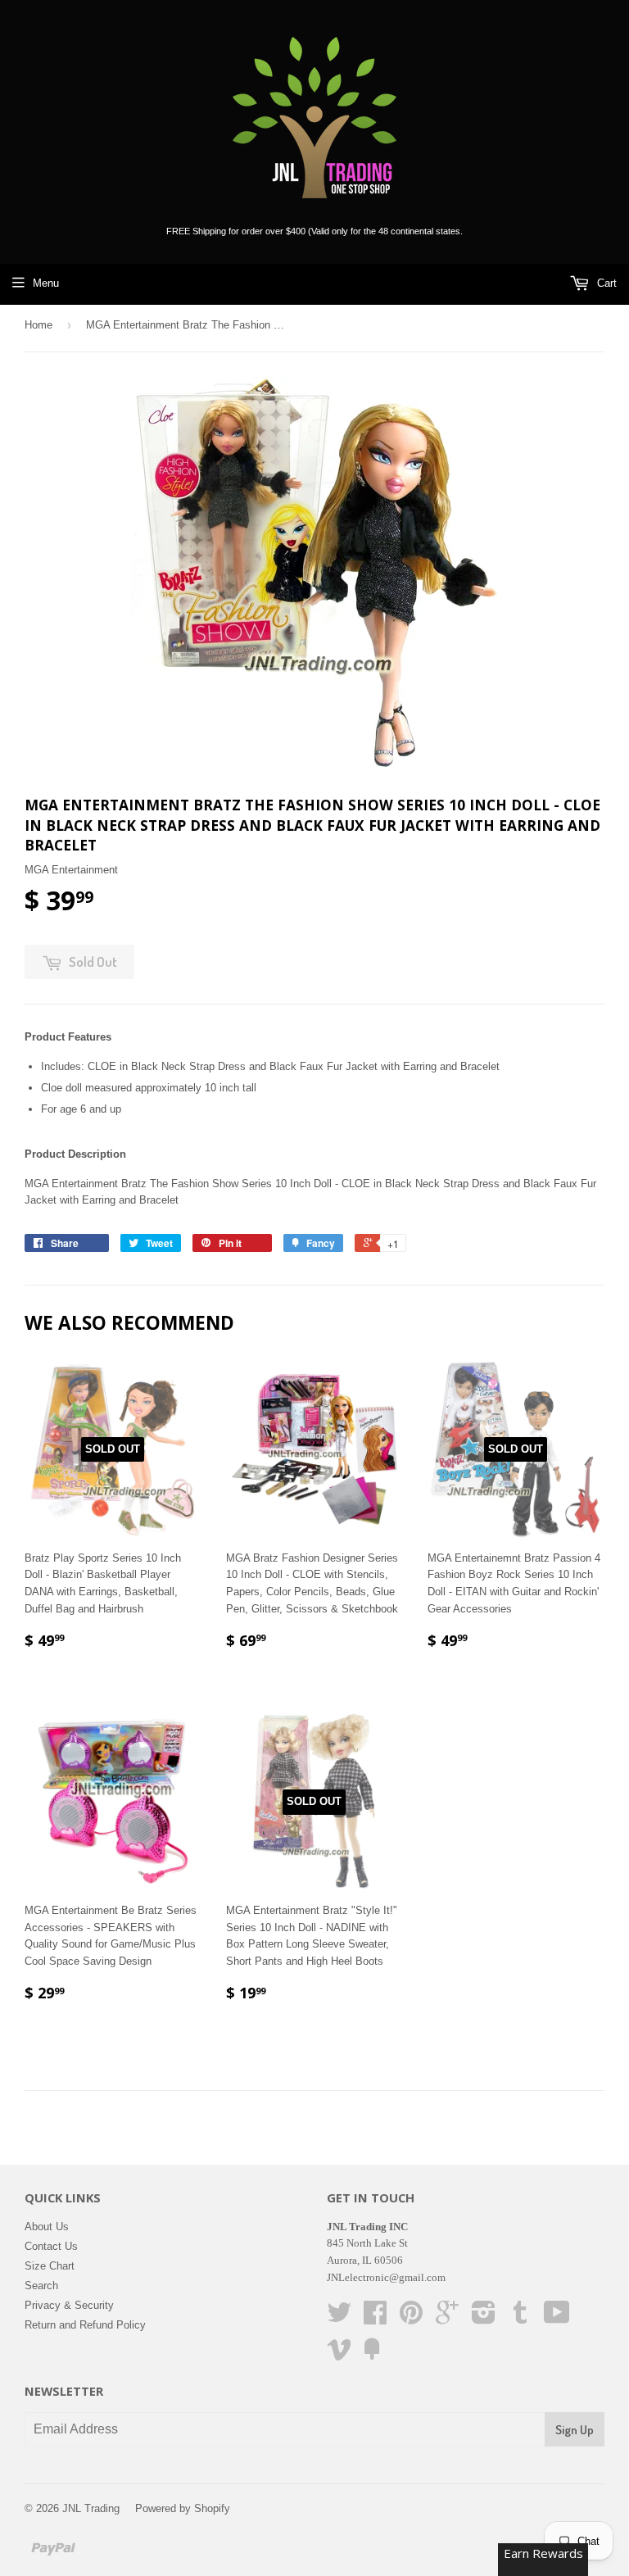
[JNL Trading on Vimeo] (339, 2355)
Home (38, 325)
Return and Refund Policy (85, 2325)
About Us (47, 2227)
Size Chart (50, 2266)
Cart (605, 283)
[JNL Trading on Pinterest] (411, 2318)
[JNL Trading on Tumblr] (520, 2318)
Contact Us (51, 2246)
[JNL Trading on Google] (447, 2318)
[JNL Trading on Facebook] (375, 2318)
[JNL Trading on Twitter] (339, 2318)
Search (41, 2286)
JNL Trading (91, 2508)
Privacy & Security (69, 2305)
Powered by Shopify (183, 2508)
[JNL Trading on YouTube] (557, 2318)
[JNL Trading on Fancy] (372, 2355)
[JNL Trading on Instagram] (484, 2318)
